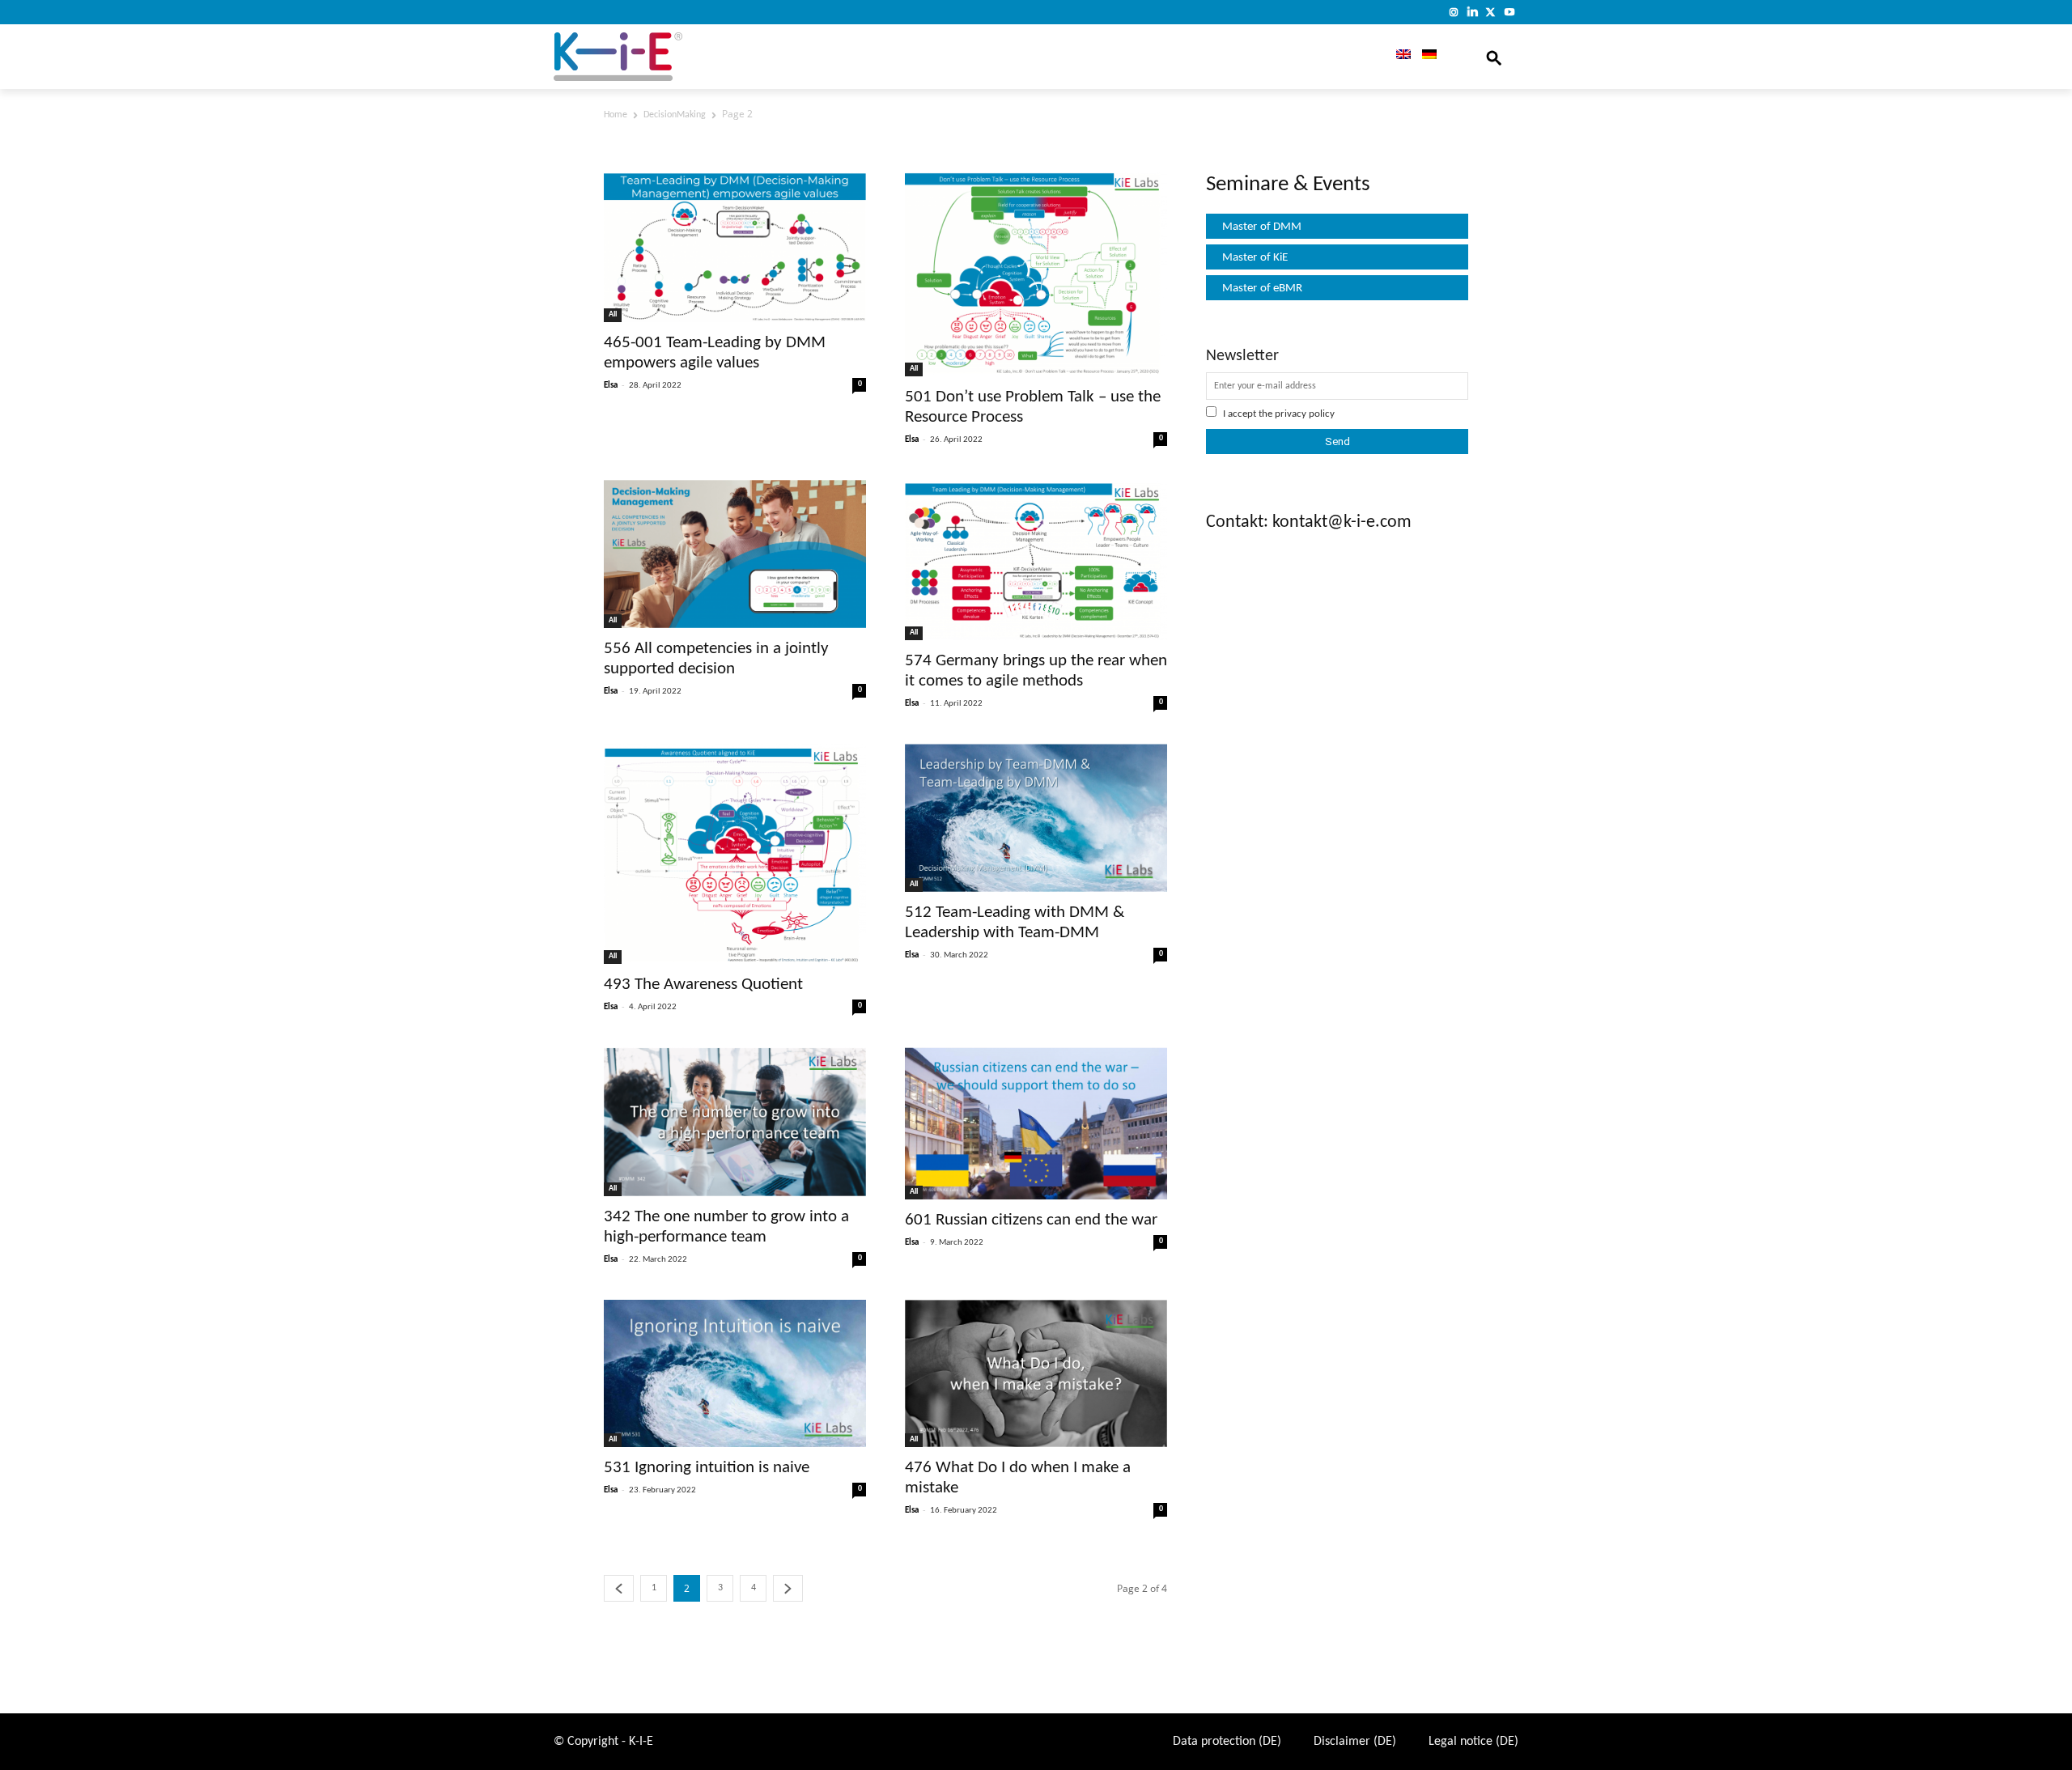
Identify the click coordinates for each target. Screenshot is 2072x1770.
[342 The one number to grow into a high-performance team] (735, 1121)
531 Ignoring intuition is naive (707, 1468)
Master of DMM (1262, 227)
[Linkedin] (1473, 12)
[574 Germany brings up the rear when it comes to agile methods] (1036, 560)
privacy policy (1305, 414)
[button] (1494, 57)
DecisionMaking (675, 115)
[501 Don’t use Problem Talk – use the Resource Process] (1036, 273)
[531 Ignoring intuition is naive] (735, 1373)
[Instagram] (1454, 12)
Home (616, 115)
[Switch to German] (1429, 57)
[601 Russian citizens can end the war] (1036, 1123)
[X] (1490, 12)
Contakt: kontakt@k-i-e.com (1309, 522)
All (613, 314)
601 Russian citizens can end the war (1031, 1220)
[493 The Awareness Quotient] (735, 854)
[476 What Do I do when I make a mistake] (1036, 1374)
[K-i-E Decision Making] (660, 57)
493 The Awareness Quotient (703, 985)
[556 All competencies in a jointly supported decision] (735, 554)
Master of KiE (1255, 258)
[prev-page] (619, 1588)
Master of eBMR (1262, 289)
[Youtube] (1509, 12)
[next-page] (788, 1588)
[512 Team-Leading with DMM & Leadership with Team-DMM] (1036, 818)
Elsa (611, 386)
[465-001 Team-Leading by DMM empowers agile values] (735, 246)
